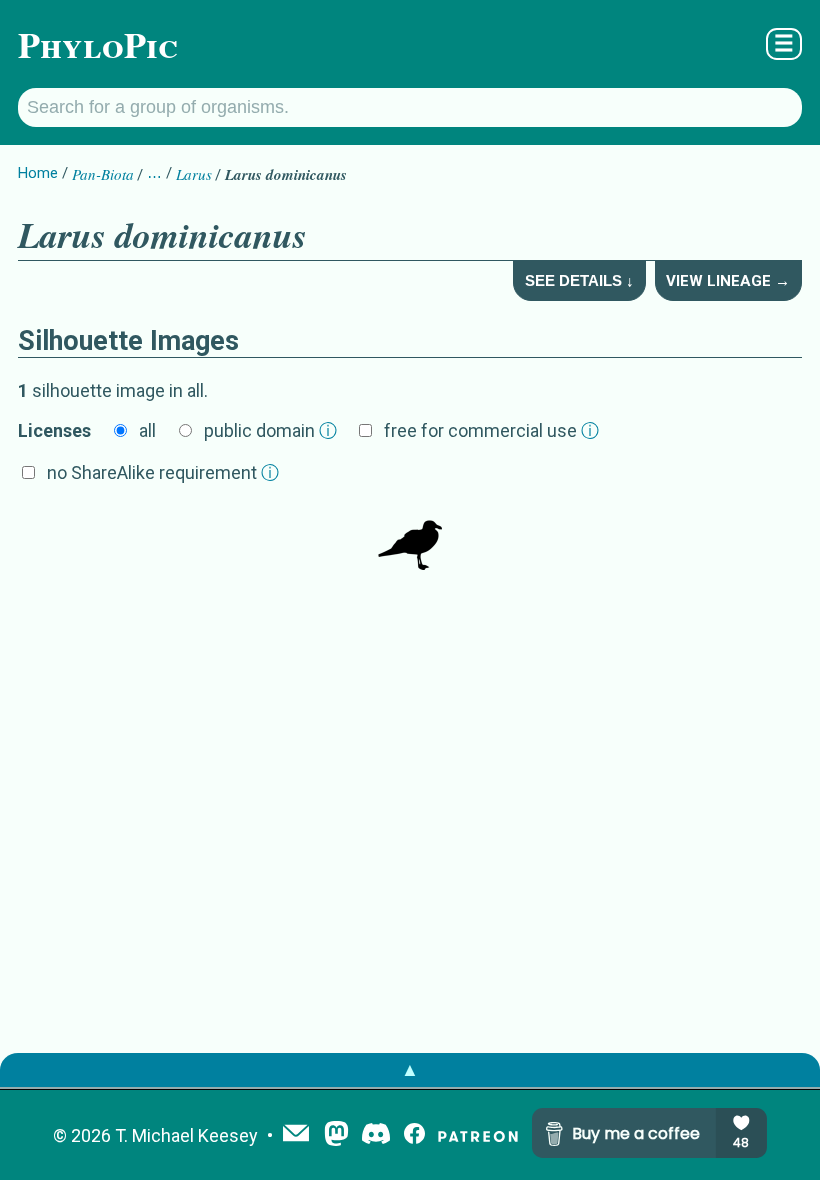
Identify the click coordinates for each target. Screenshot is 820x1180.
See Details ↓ (579, 280)
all (147, 430)
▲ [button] (410, 1069)
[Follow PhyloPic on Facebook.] (414, 1135)
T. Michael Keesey (186, 1135)
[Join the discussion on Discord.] (376, 1135)
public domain (270, 430)
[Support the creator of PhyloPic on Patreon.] (478, 1135)
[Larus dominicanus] (410, 540)
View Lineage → (728, 281)
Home (38, 173)
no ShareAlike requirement (163, 472)
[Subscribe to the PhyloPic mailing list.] (296, 1135)
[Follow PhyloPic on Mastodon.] (336, 1135)
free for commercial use (491, 430)
